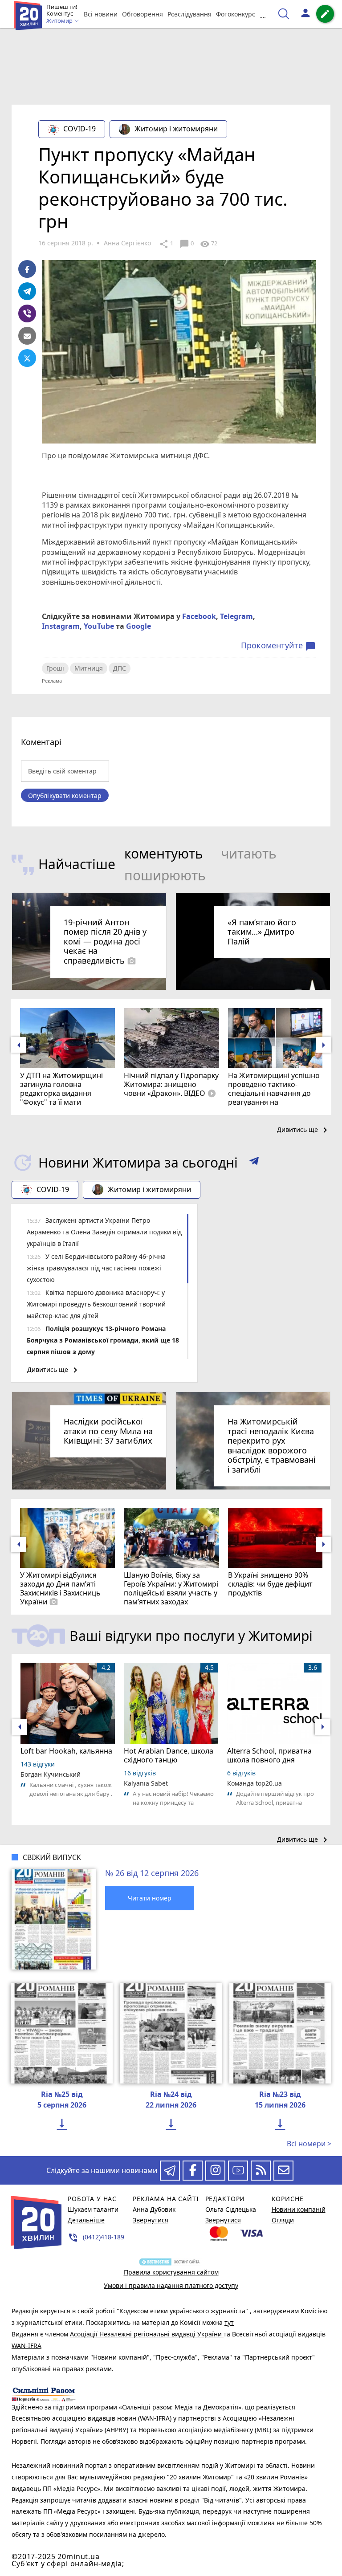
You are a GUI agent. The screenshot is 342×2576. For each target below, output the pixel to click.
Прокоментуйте (278, 646)
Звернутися (151, 2220)
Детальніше (86, 2220)
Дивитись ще (304, 1130)
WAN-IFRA (26, 2346)
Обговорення (142, 14)
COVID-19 (79, 129)
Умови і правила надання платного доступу (171, 2285)
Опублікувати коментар (65, 796)
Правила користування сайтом (171, 2272)
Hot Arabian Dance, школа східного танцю (169, 1755)
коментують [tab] (164, 853)
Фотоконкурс (236, 14)
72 (209, 244)
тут (229, 2322)
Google (138, 626)
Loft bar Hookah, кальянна (66, 1751)
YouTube (99, 626)
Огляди (283, 2220)
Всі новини (101, 14)
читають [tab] (249, 853)
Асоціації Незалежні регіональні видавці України (147, 2334)
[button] (254, 1163)
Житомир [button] (60, 21)
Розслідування (189, 14)
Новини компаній (299, 2209)
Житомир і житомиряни (176, 129)
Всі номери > (309, 2144)
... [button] (264, 14)
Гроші (55, 668)
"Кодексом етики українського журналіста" (183, 2311)
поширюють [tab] (165, 875)
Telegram (236, 616)
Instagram (61, 626)
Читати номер (150, 1898)
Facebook (199, 616)
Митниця (89, 668)
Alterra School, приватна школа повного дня (269, 1755)
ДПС (120, 668)
